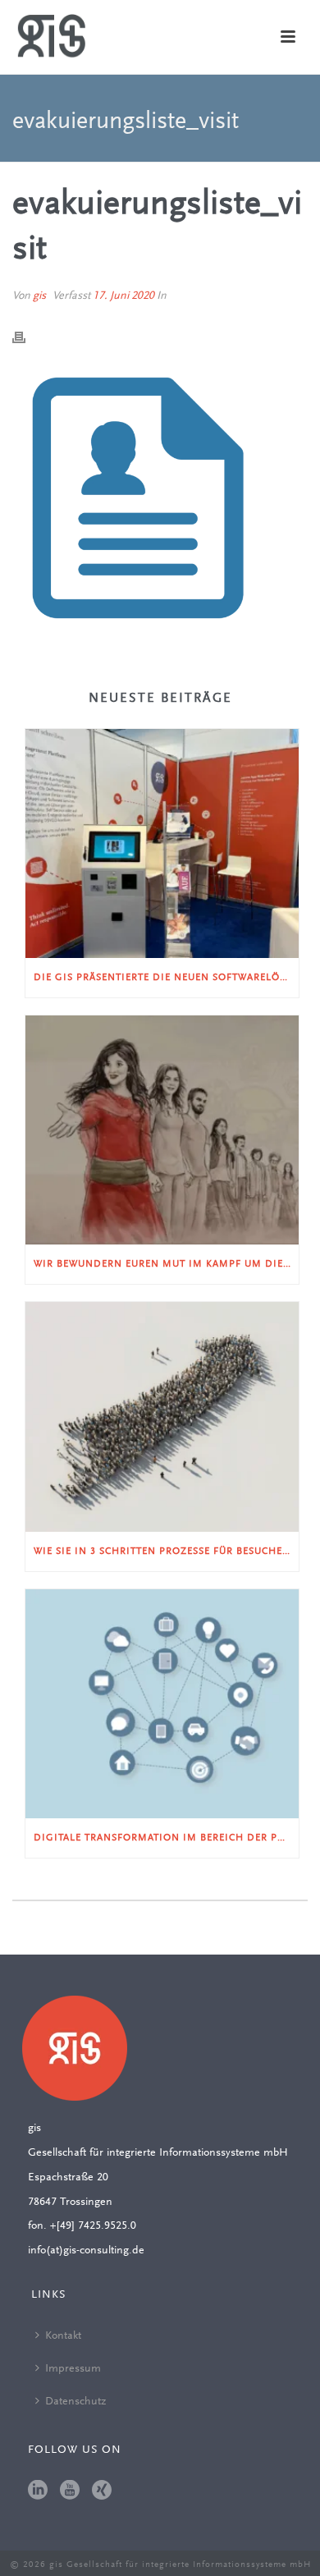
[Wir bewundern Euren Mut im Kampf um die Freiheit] (162, 1130)
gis (39, 296)
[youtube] (70, 2491)
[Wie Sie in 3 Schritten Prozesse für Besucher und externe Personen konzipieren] (162, 1416)
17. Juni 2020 (123, 296)
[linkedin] (38, 2491)
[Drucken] (27, 338)
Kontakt (63, 2336)
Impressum (73, 2369)
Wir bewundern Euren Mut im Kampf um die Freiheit (166, 1264)
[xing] (102, 2491)
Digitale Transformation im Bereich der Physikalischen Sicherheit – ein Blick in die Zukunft (166, 1838)
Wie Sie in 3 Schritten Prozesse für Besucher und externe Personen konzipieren (166, 1552)
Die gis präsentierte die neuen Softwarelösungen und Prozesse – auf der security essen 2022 (166, 978)
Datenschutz (75, 2402)
